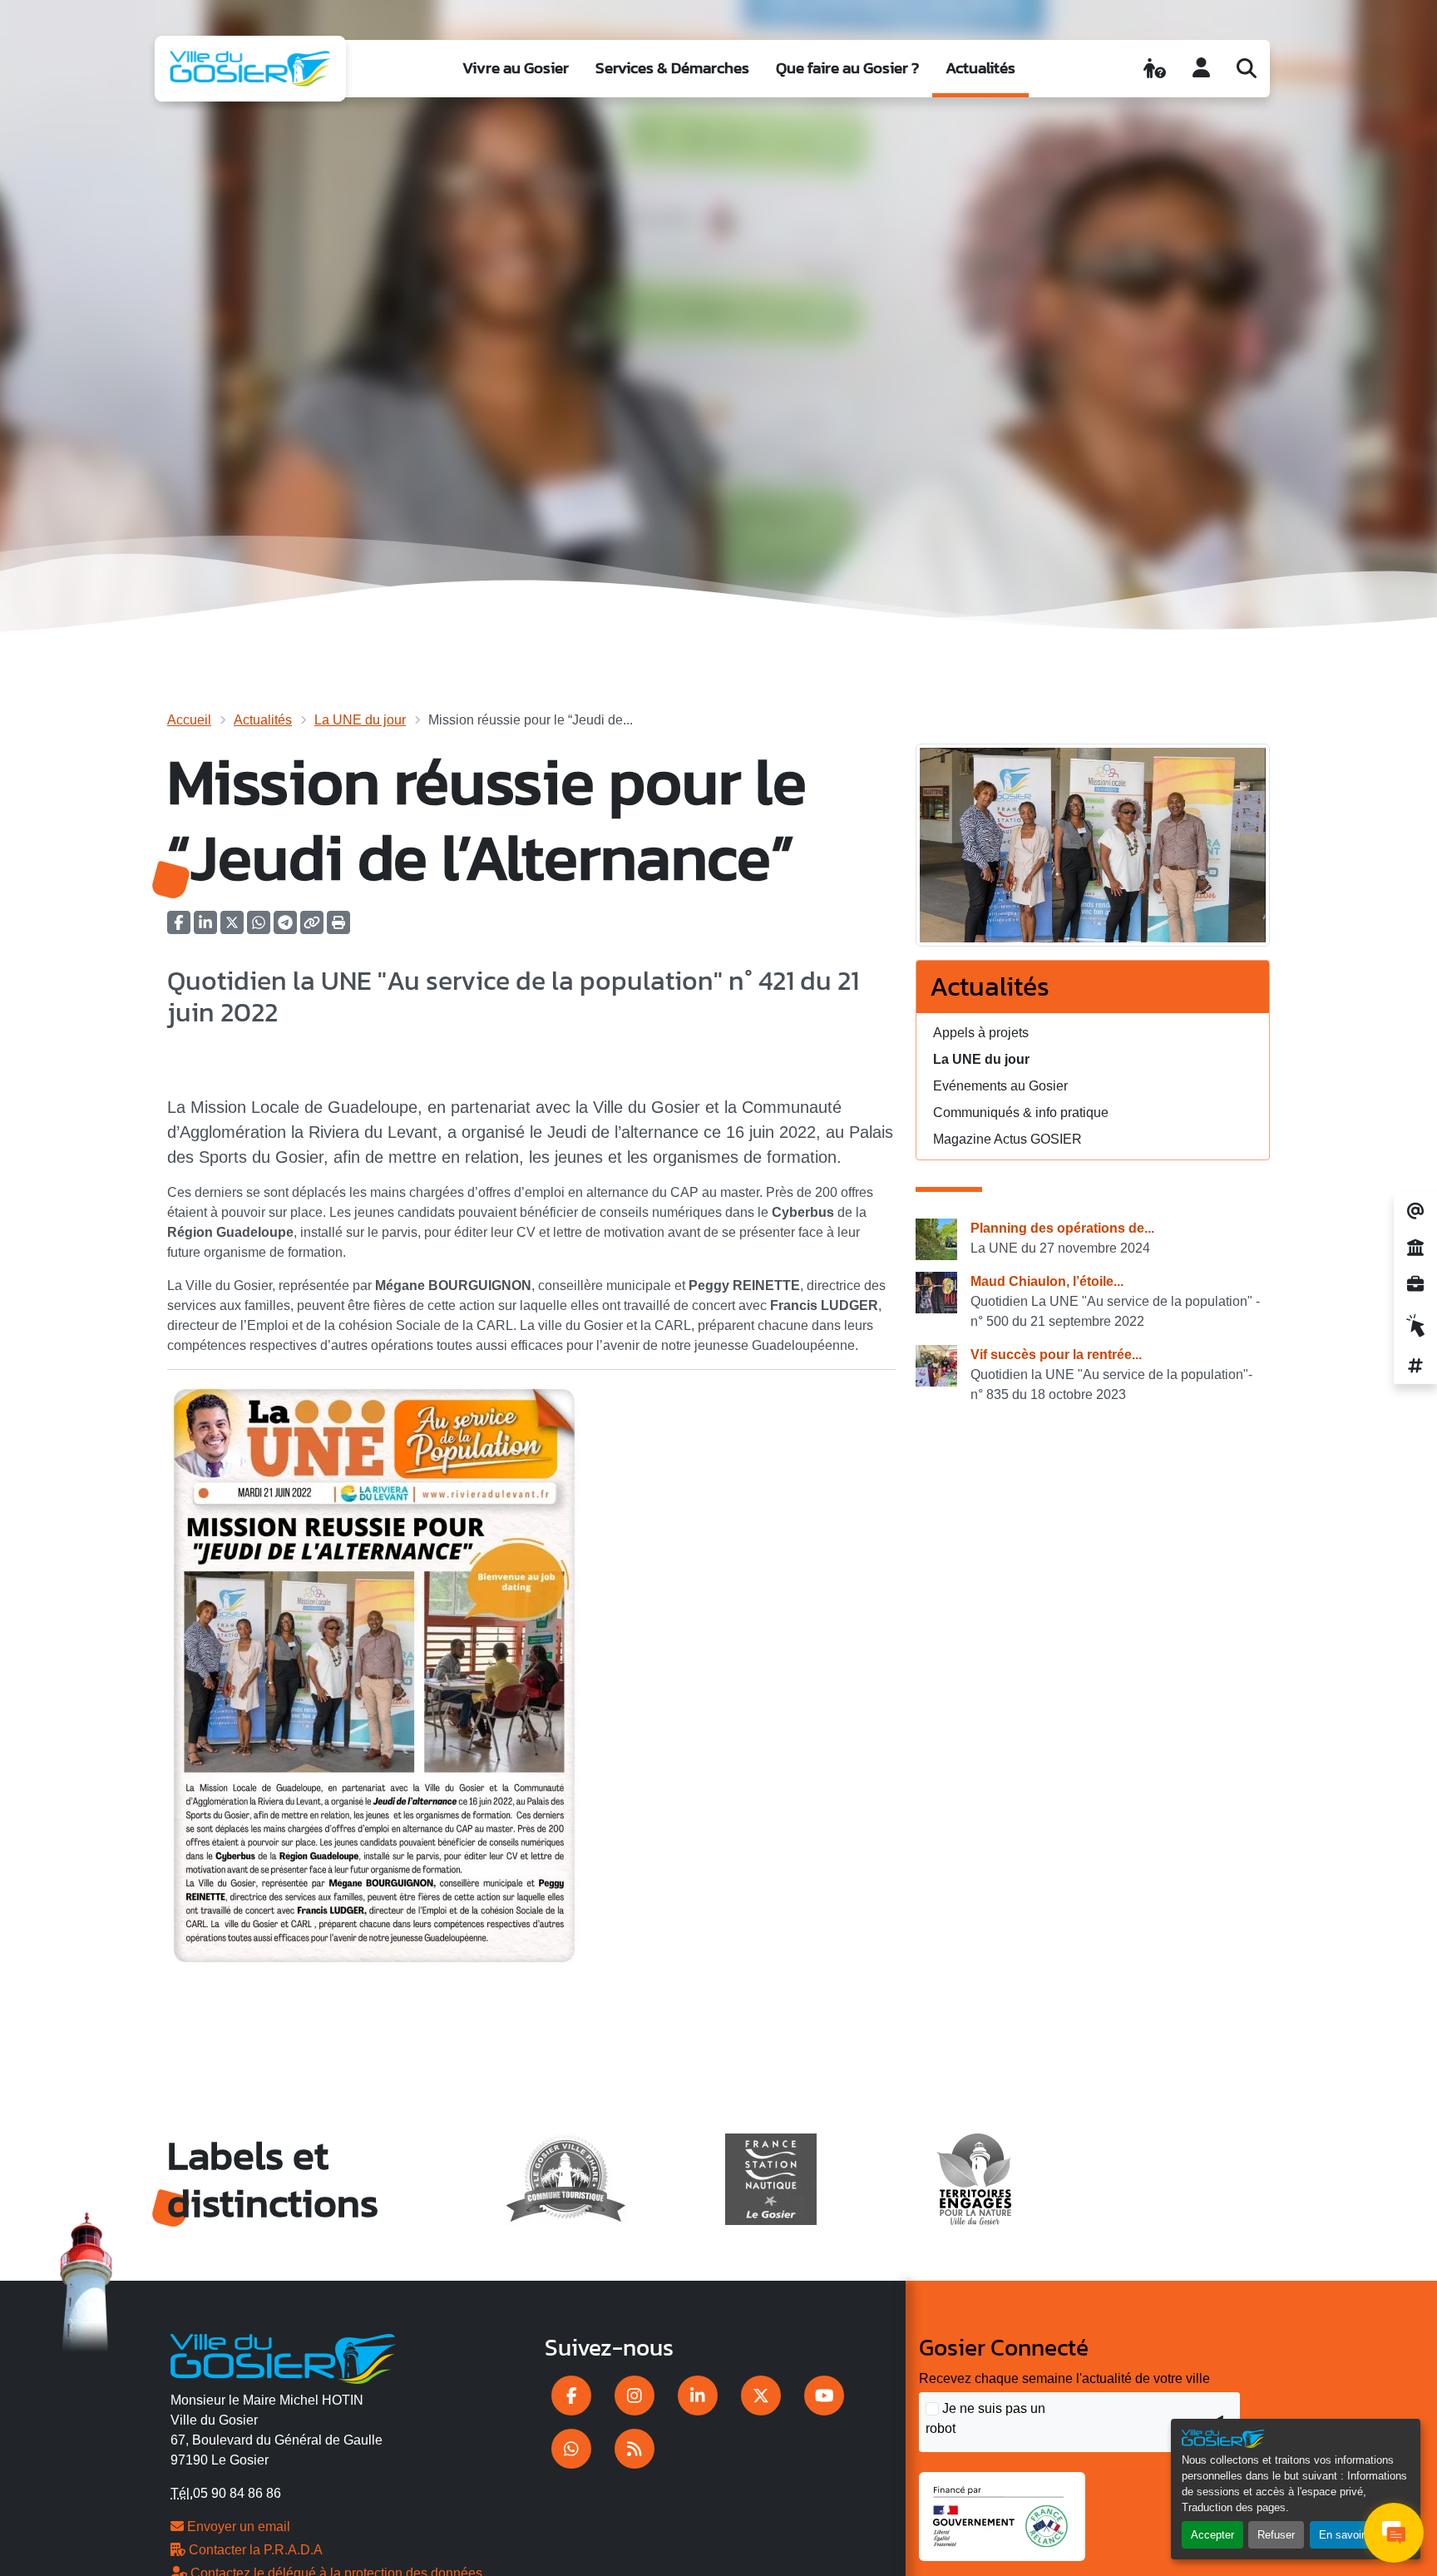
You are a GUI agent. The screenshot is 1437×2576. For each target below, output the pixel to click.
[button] (338, 928)
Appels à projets (981, 1033)
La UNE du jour (360, 720)
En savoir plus (1353, 2535)
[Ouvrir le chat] (1394, 2533)
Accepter (1212, 2535)
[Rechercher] (1247, 68)
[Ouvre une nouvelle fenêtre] (571, 2396)
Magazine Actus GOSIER (1007, 1139)
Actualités (980, 68)
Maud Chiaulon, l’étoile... (1047, 1281)
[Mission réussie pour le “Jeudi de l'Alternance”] (1093, 850)
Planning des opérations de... (1062, 1228)
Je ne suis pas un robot (985, 2418)
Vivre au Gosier (516, 68)
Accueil (189, 720)
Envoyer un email (237, 2527)
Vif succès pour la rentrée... (1056, 1355)
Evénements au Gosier (1000, 1086)
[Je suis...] (1155, 68)
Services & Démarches (672, 68)
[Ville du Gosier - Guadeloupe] (283, 2356)
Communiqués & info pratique (1021, 1112)
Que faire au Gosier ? (847, 68)
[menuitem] (516, 69)
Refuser (1276, 2535)
